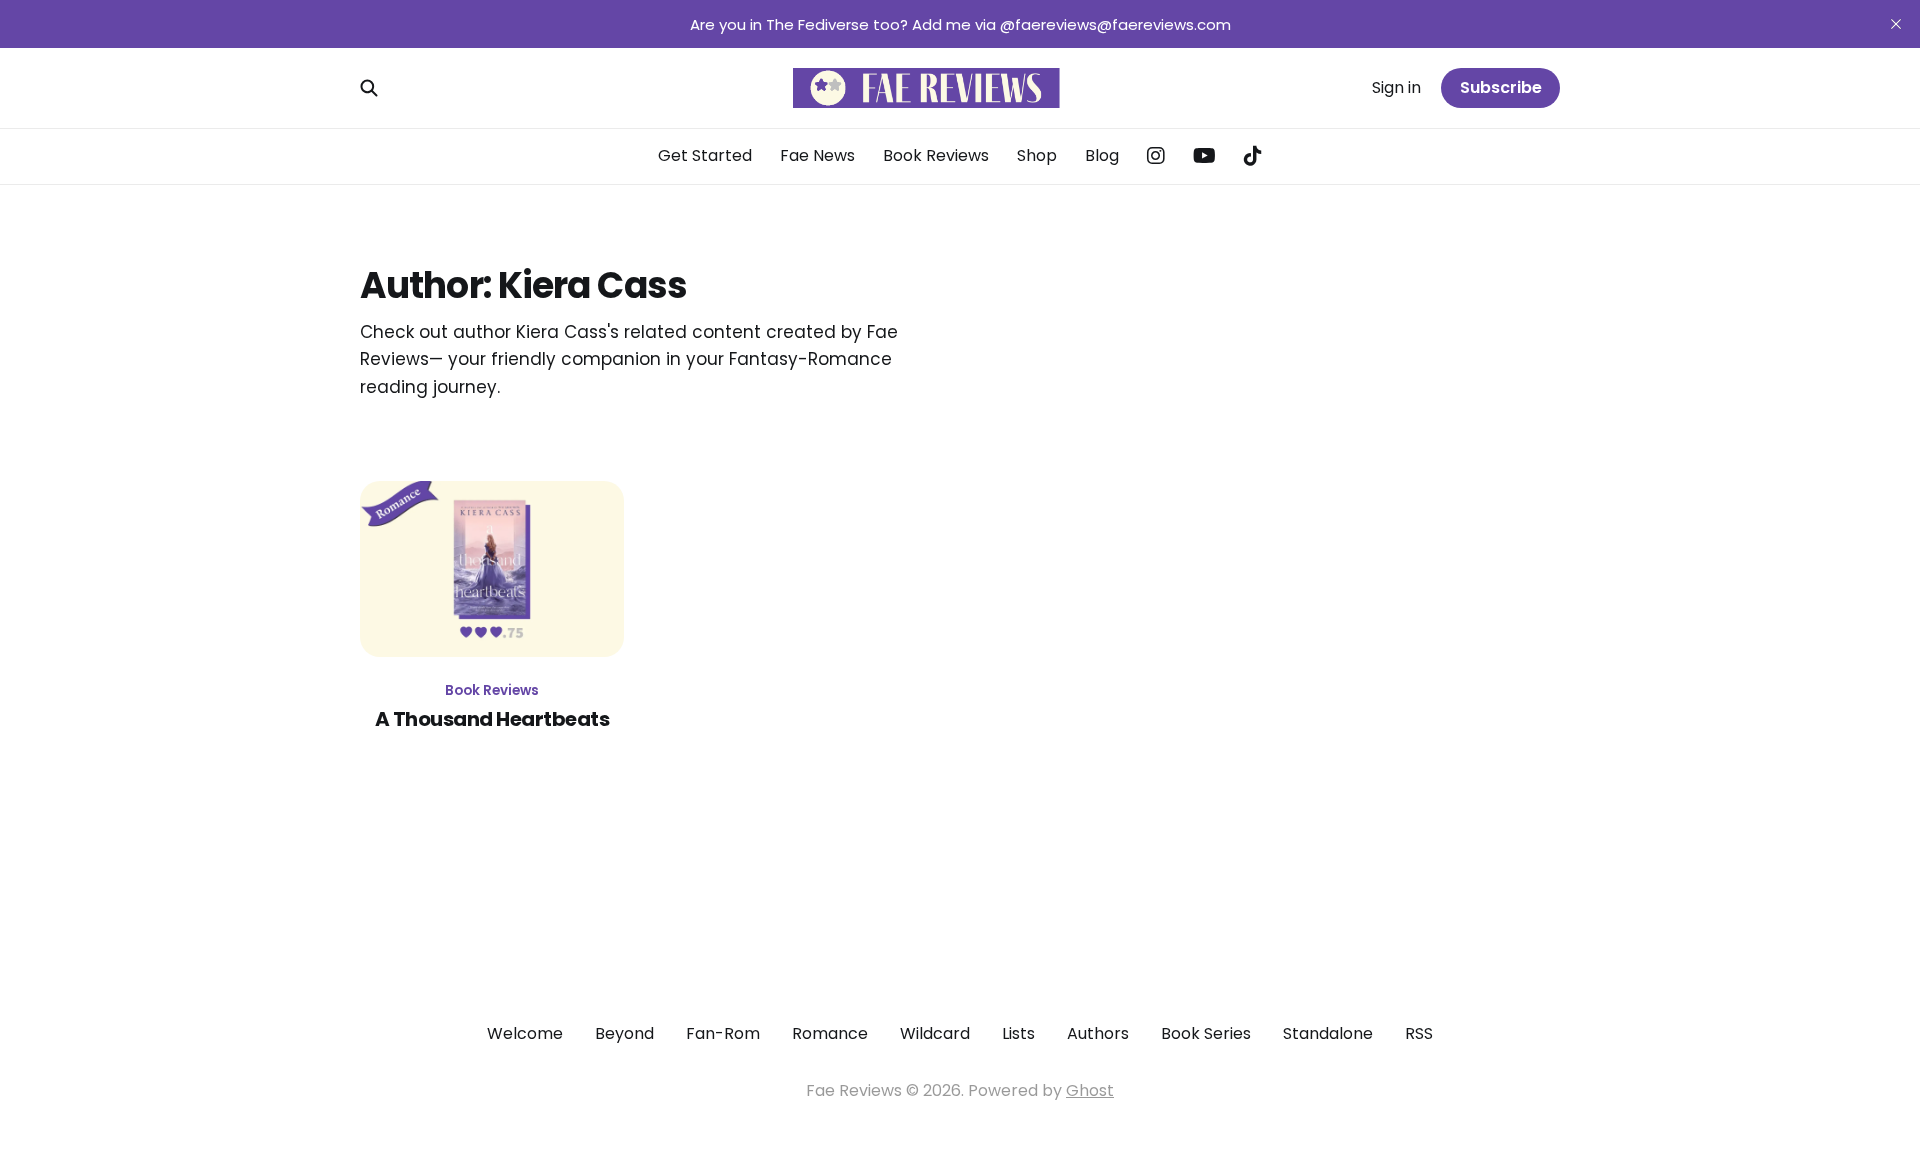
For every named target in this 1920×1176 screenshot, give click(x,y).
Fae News (817, 155)
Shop (1037, 155)
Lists (1018, 1033)
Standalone (1328, 1033)
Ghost (1090, 1090)
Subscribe (1501, 87)
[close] (1896, 24)
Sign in (1396, 87)
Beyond (624, 1033)
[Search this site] (369, 88)
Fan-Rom (723, 1033)
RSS (1419, 1033)
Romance (830, 1033)
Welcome (525, 1033)
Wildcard (935, 1033)
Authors (1098, 1033)
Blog (1102, 155)
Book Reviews (936, 155)
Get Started (705, 155)
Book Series (1206, 1033)
